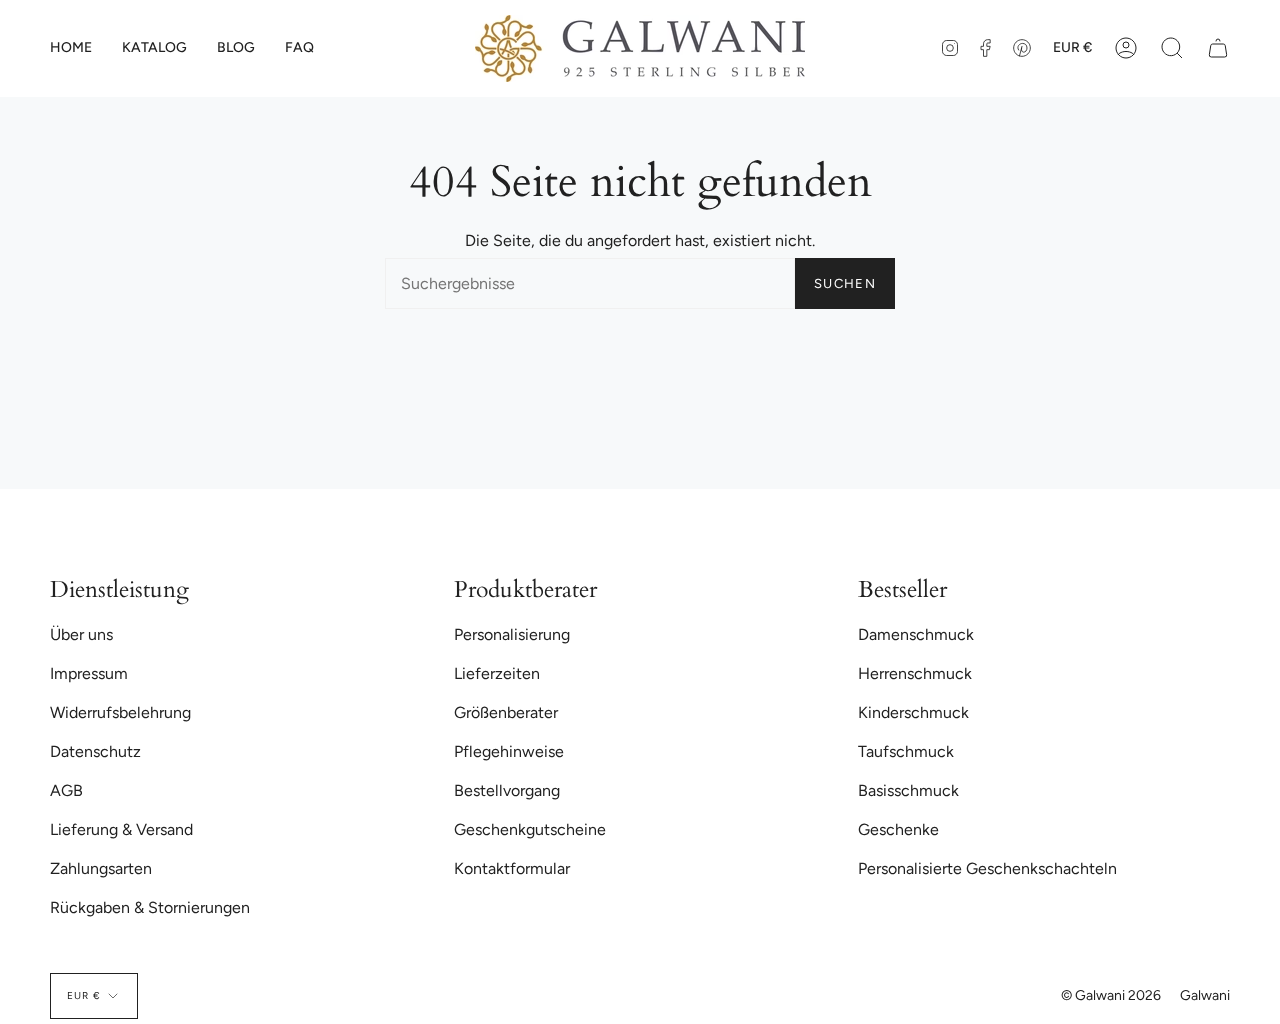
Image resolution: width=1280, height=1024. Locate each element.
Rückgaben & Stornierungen (150, 907)
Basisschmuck (908, 790)
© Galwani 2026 (1111, 995)
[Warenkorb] (1218, 48)
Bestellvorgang (507, 790)
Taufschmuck (906, 751)
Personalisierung (512, 634)
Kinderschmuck (913, 712)
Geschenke (898, 829)
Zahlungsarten (101, 868)
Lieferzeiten (497, 673)
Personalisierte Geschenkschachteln (987, 868)
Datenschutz (95, 751)
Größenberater (506, 712)
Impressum (89, 673)
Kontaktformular (512, 868)
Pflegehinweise (509, 751)
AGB (66, 790)
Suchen (845, 283)
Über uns (81, 634)
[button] (154, 48)
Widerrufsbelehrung (120, 712)
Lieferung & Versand (121, 829)
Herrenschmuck (915, 673)
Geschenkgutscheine (530, 829)
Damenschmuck (916, 634)
